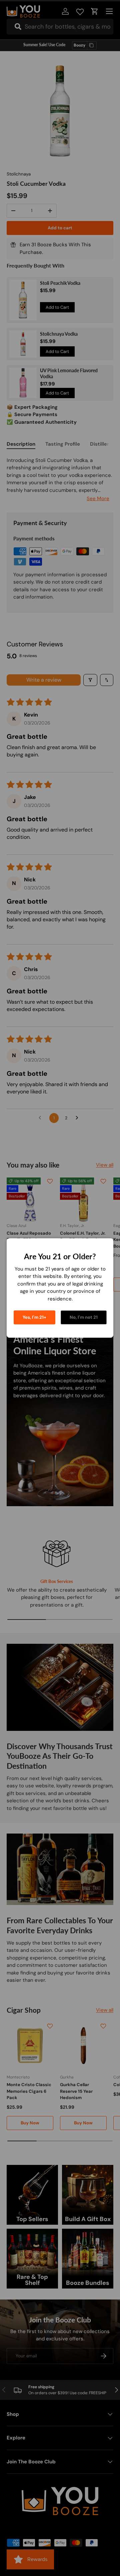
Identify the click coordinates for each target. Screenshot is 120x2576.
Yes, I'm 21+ (34, 1317)
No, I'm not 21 (84, 1317)
